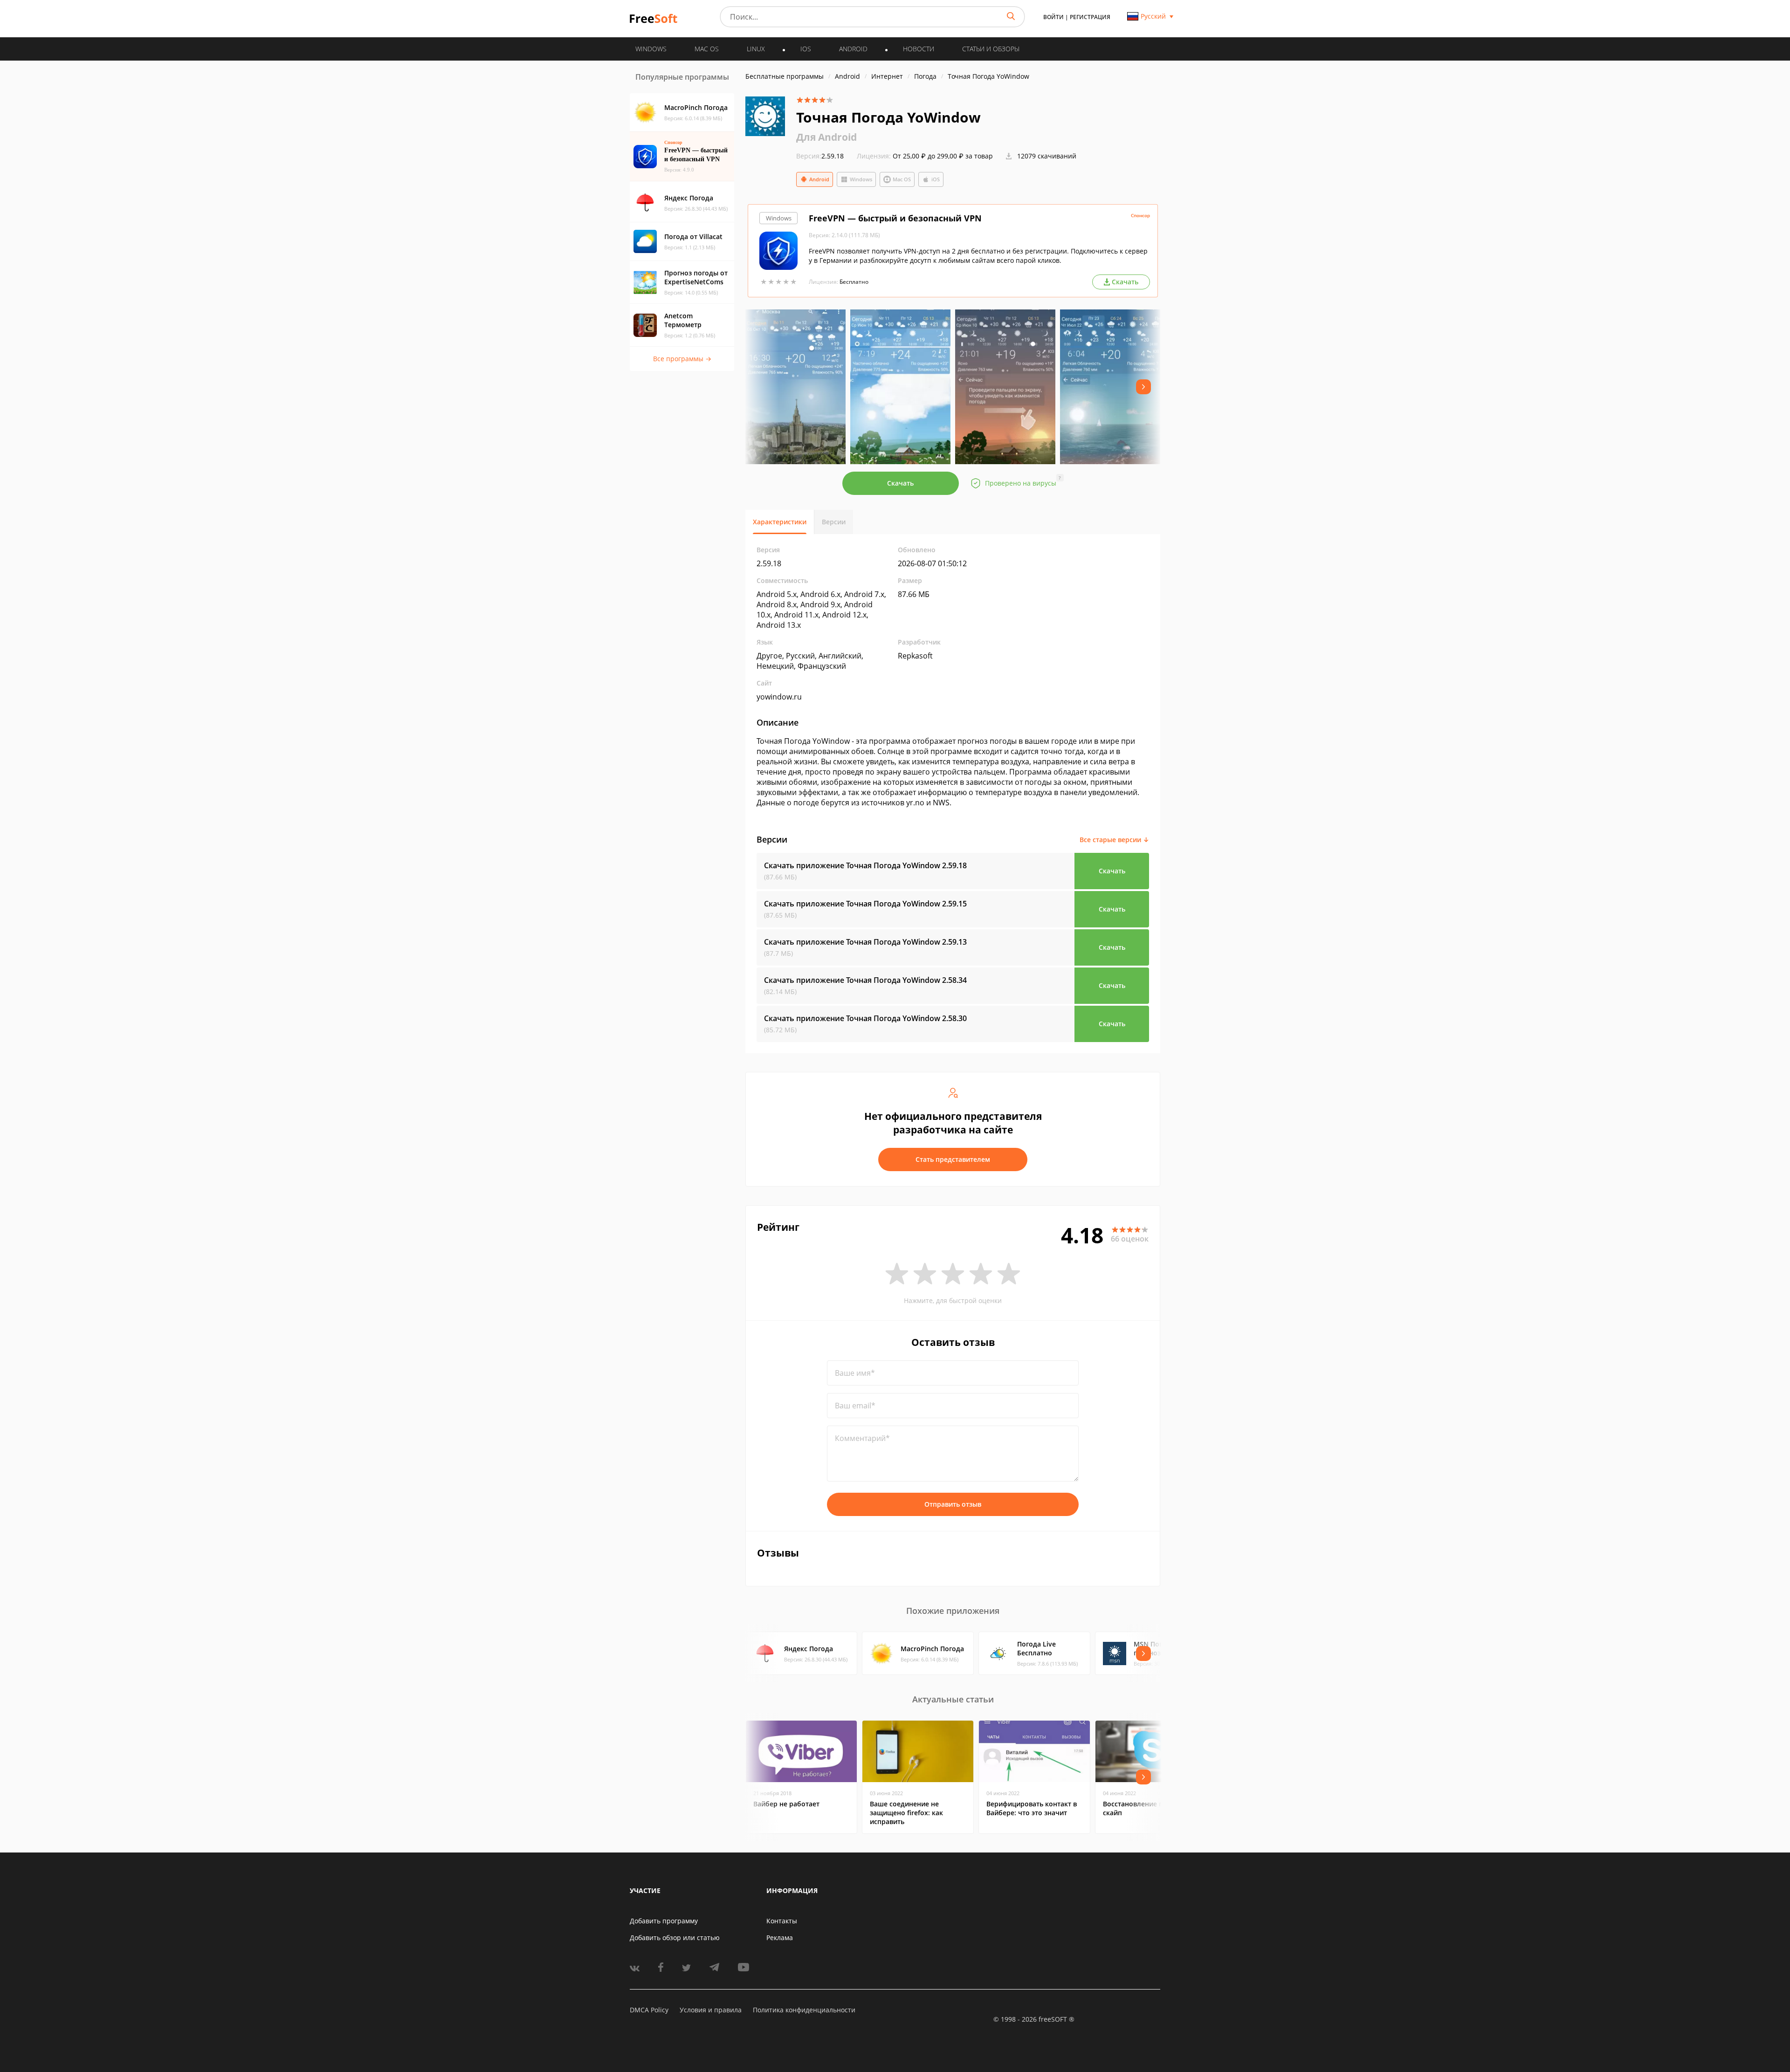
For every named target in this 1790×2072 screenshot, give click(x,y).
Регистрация (1090, 17)
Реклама (780, 1938)
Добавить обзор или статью (675, 1938)
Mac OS (902, 179)
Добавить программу (664, 1921)
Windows (861, 179)
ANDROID (853, 49)
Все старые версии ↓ (1114, 840)
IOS (806, 49)
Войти (1053, 17)
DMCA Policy (649, 2010)
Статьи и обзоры (991, 49)
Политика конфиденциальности (804, 2010)
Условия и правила (711, 2010)
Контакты (782, 1921)
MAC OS (707, 49)
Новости (919, 49)
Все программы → (682, 359)
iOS (936, 179)
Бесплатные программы (785, 76)
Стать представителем (953, 1159)
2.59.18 (820, 156)
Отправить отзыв (953, 1504)
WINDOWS (651, 49)
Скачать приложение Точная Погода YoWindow (865, 865)
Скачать (900, 483)
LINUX (756, 49)
